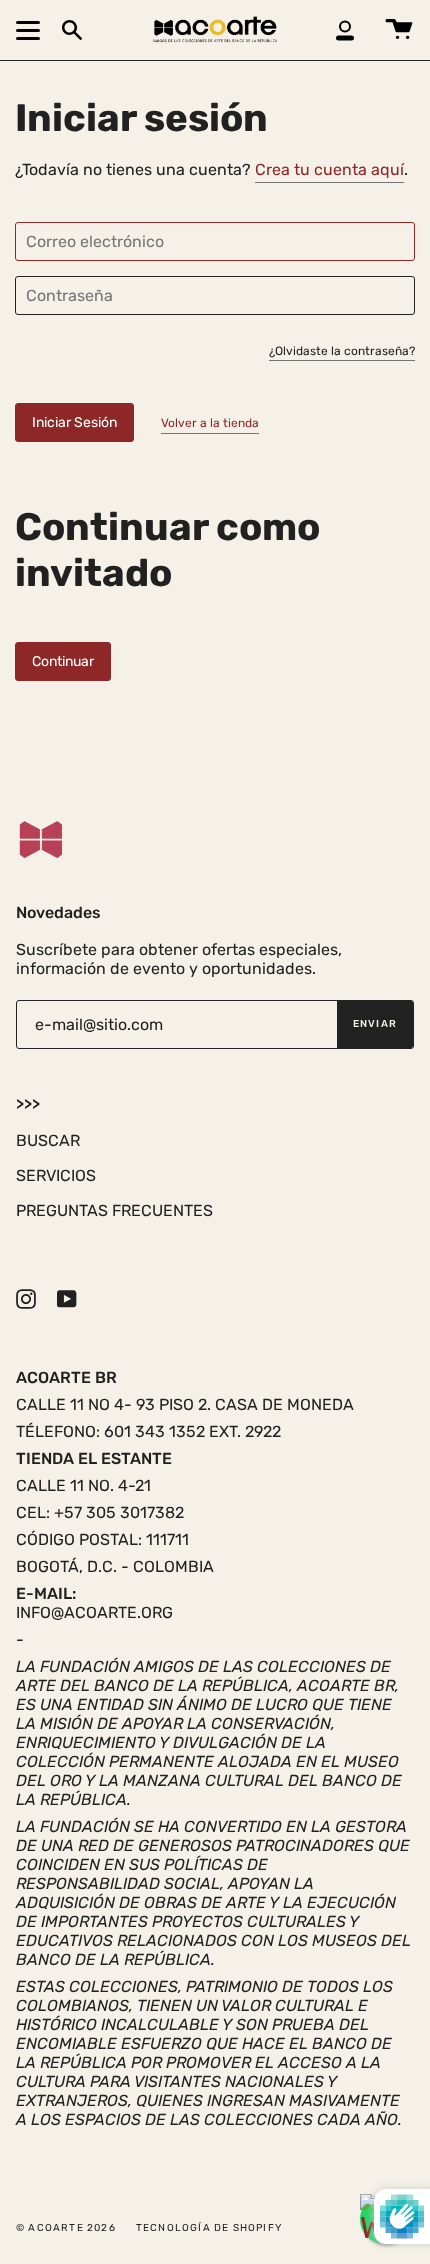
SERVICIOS (56, 1175)
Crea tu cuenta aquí (329, 169)
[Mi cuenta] (345, 30)
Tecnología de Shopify (209, 2228)
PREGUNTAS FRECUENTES (114, 1210)
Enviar (375, 1024)
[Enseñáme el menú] (31, 30)
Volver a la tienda (210, 423)
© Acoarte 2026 (66, 2228)
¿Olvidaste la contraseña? (342, 351)
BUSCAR (48, 1140)
